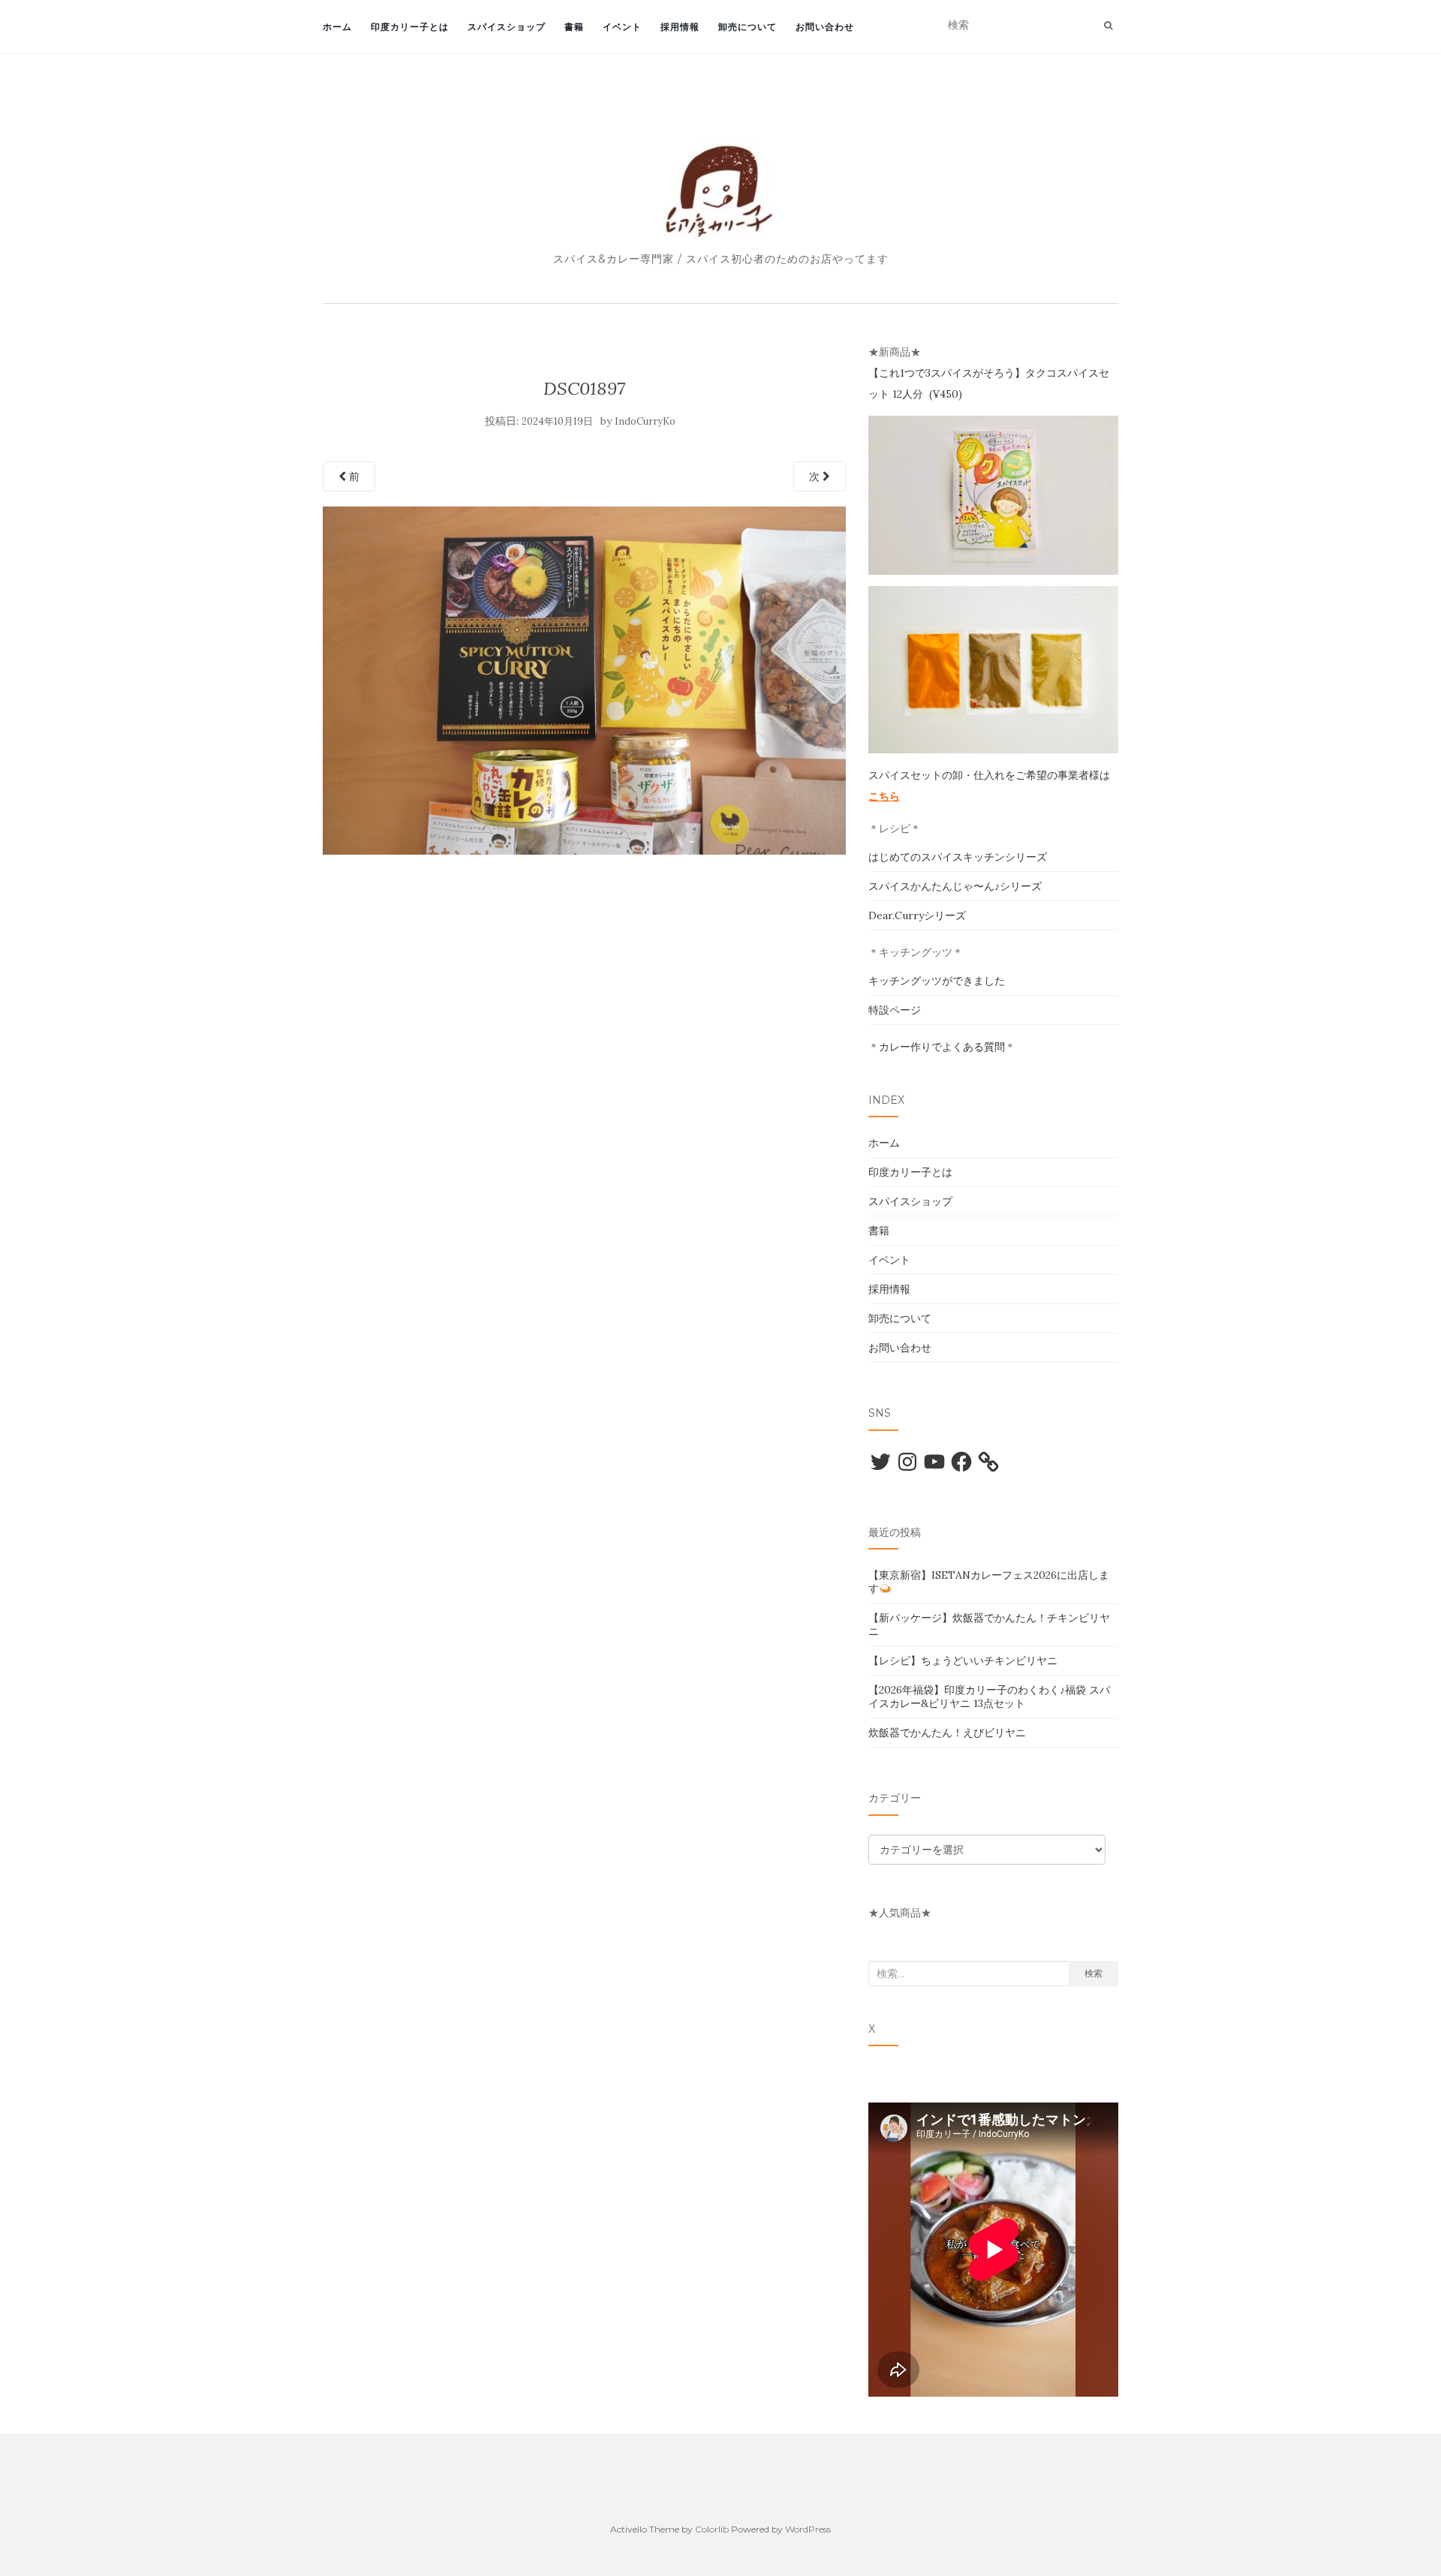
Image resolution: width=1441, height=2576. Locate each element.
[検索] (1108, 26)
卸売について (748, 27)
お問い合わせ (825, 27)
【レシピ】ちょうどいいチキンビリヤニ (963, 1661)
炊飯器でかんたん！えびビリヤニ (947, 1733)
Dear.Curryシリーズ (917, 915)
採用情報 (680, 27)
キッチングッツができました (937, 981)
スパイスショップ (507, 27)
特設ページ (895, 1010)
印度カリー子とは (410, 27)
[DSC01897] (584, 679)
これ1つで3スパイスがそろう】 (952, 373)
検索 (1094, 1973)
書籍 (574, 27)
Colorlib (712, 2529)
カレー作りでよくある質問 (942, 1047)
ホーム (337, 27)
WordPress (808, 2529)
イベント (622, 27)
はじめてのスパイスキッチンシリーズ (958, 857)
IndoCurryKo (645, 421)
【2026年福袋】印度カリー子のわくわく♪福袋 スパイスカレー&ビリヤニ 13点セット (989, 1697)
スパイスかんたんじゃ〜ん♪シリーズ (955, 886)
